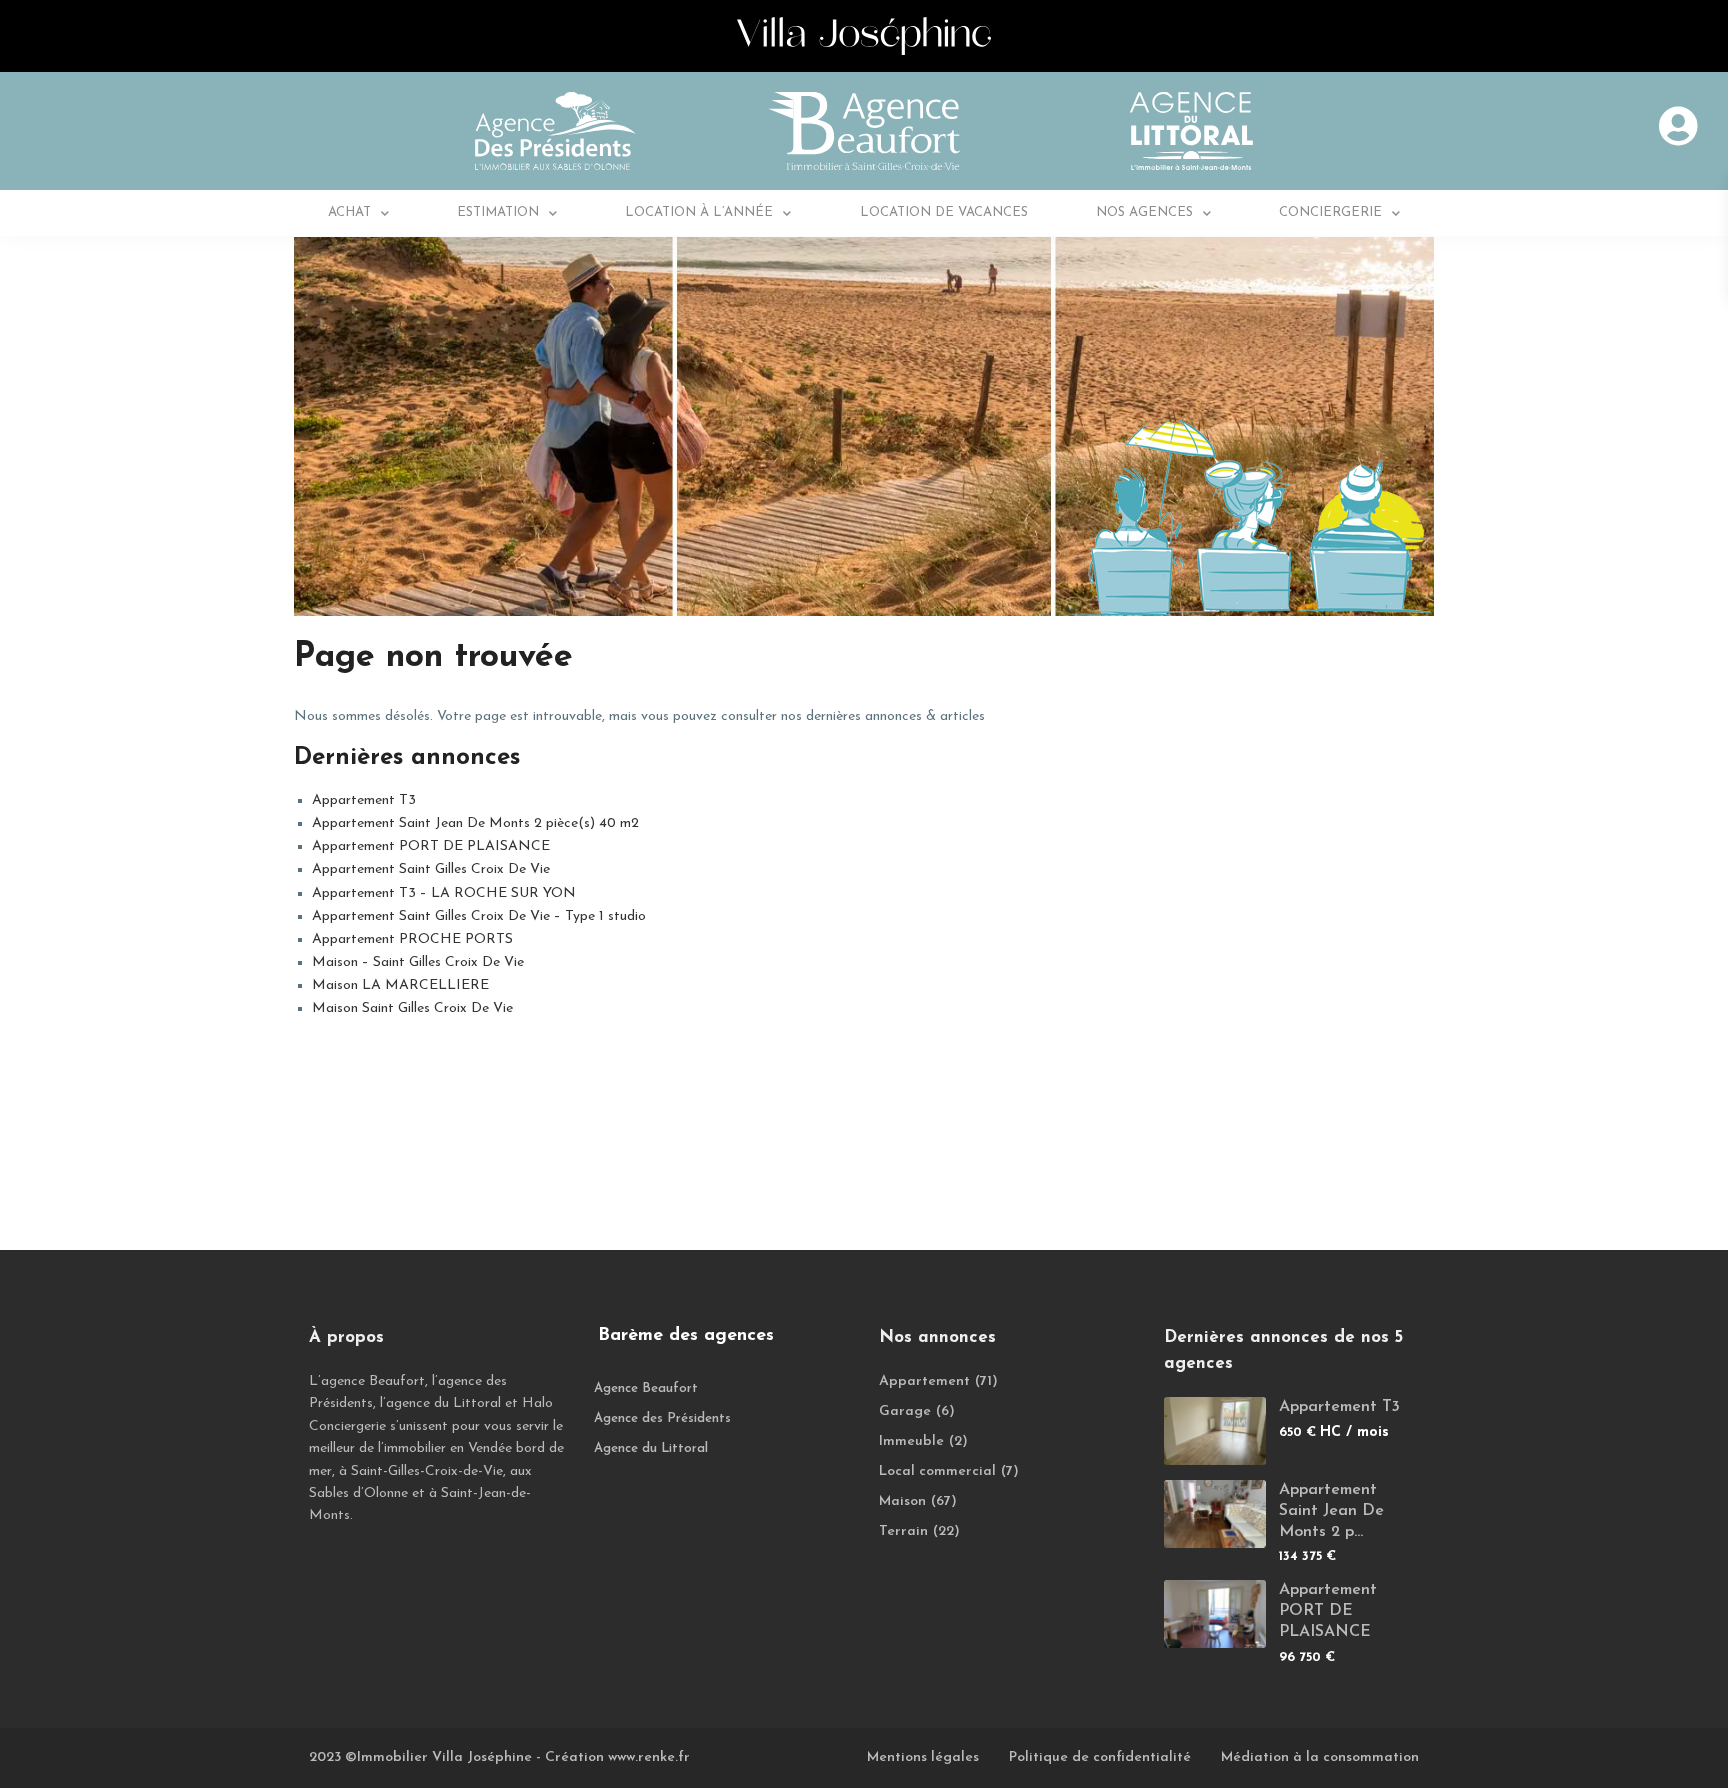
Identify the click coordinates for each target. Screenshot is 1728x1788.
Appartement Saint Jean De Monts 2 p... (1331, 1511)
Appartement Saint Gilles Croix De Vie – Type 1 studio (479, 916)
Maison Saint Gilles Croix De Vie (412, 1008)
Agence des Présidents (662, 1418)
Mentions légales (923, 1757)
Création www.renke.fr (617, 1757)
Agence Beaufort (646, 1388)
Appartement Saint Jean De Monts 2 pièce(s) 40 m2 (475, 823)
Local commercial (937, 1471)
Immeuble (911, 1441)
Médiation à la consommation (1320, 1757)
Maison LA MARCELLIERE (400, 985)
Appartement (924, 1381)
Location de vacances (944, 212)
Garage (905, 1411)
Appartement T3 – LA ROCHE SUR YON (444, 893)
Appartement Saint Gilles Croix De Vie (431, 869)
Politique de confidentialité (1100, 1757)
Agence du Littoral (651, 1448)
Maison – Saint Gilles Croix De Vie (418, 962)
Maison (902, 1501)
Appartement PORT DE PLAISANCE (431, 846)
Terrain (903, 1531)
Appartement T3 (364, 800)
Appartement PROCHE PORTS (412, 939)
